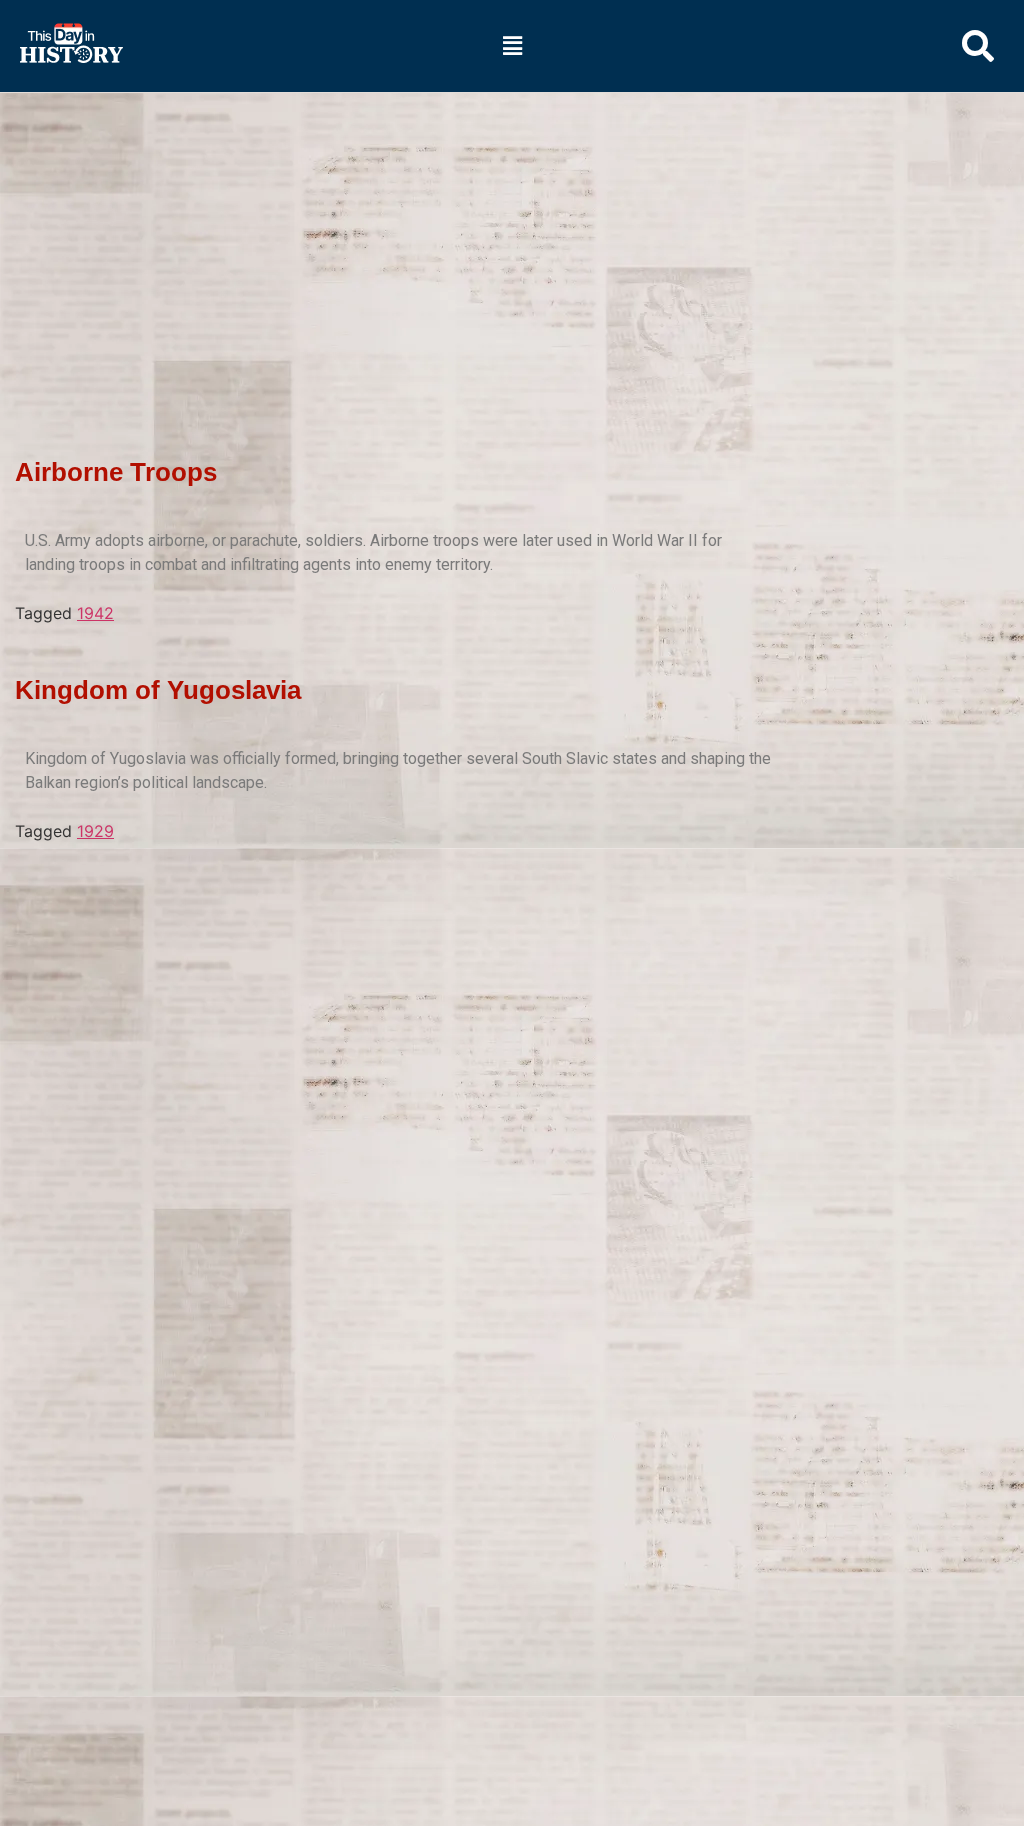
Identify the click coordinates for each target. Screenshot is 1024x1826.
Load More (400, 874)
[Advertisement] (512, 241)
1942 (95, 613)
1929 (95, 831)
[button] (512, 45)
